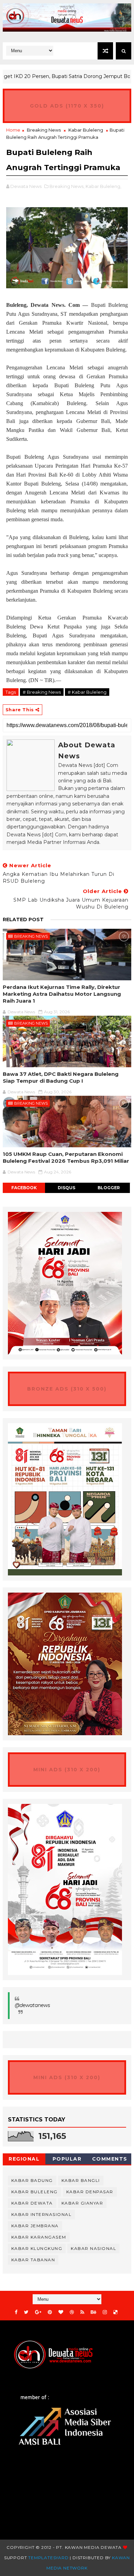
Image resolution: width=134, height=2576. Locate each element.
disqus (66, 1188)
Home (13, 130)
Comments (110, 2159)
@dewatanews (32, 2005)
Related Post (23, 919)
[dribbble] (72, 2312)
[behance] (93, 2312)
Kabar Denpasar (90, 2192)
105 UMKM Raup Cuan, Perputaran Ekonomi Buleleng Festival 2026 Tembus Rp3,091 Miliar (66, 1157)
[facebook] (16, 2312)
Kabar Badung (32, 2180)
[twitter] (26, 2312)
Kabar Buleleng (86, 130)
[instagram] (105, 2312)
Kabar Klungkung (37, 2248)
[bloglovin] (61, 2312)
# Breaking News (42, 692)
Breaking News (44, 130)
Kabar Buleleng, (103, 186)
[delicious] (115, 2312)
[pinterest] (50, 2312)
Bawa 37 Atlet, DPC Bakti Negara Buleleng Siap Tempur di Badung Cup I (61, 1077)
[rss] (82, 2312)
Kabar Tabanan (33, 2260)
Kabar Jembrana (35, 2226)
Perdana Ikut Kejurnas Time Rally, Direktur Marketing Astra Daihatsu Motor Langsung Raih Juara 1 (62, 994)
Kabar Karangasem (39, 2237)
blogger (109, 1188)
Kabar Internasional (42, 2214)
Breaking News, (67, 186)
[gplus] (38, 2312)
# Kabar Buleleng (87, 692)
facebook (24, 1188)
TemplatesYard (48, 2558)
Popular (67, 2159)
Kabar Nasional (93, 2248)
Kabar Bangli (81, 2180)
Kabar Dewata (32, 2203)
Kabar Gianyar (82, 2203)
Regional (24, 2159)
